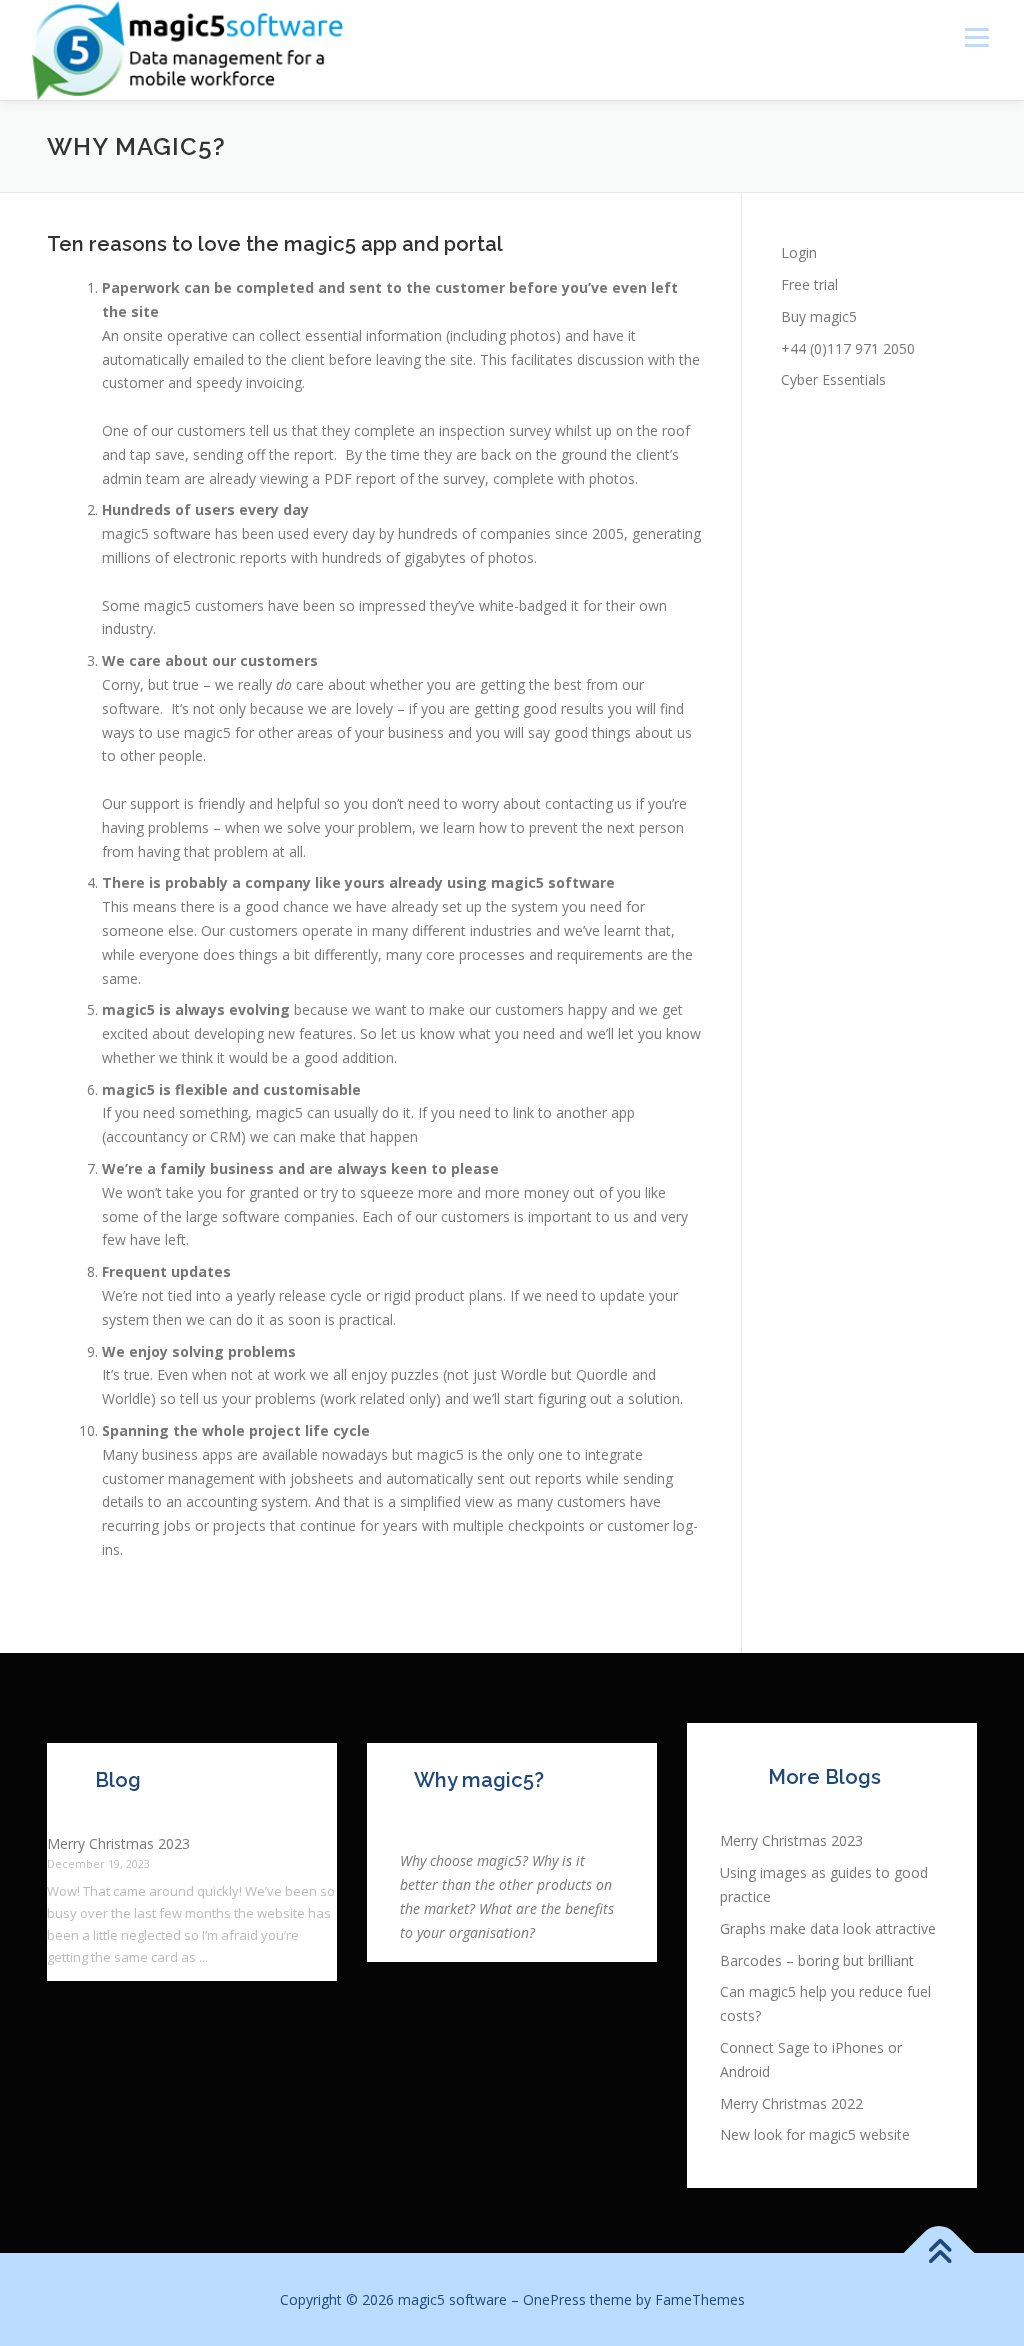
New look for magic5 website (815, 2134)
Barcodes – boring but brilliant (817, 1960)
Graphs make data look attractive (828, 1928)
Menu (976, 37)
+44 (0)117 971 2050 (848, 348)
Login (799, 252)
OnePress (554, 2299)
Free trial (809, 284)
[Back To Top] (939, 2252)
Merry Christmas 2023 (118, 1843)
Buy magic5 (819, 316)
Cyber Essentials (833, 379)
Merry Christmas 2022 (791, 2103)
